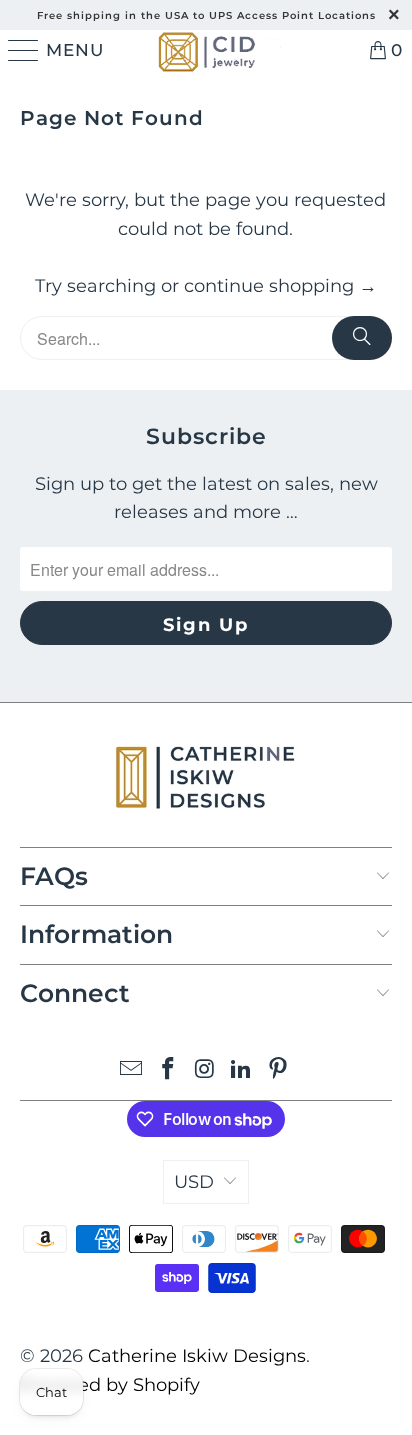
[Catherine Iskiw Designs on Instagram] (205, 1070)
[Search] (362, 338)
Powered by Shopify (110, 1385)
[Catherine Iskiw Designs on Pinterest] (279, 1070)
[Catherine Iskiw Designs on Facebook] (168, 1070)
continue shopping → (280, 286)
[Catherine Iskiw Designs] (206, 50)
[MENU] (20, 50)
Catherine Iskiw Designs (197, 1356)
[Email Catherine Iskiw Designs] (132, 1070)
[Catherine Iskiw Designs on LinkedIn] (242, 1070)
